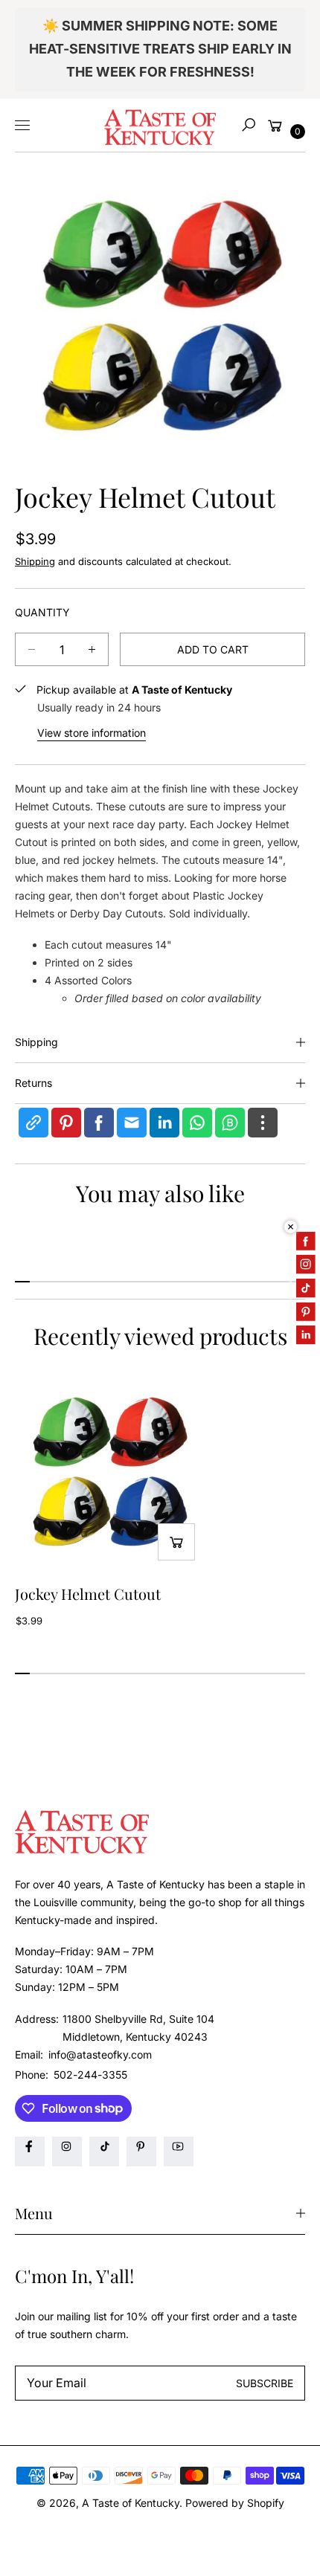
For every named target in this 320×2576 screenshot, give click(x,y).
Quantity (42, 612)
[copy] (33, 1123)
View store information (92, 733)
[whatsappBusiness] (230, 1123)
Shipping (35, 561)
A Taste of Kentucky (131, 2503)
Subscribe (265, 2383)
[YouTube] (179, 2151)
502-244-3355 (90, 2075)
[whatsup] (197, 1123)
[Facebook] (30, 2151)
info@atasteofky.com (99, 2054)
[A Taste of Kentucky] (160, 125)
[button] (249, 125)
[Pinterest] (141, 2151)
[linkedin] (164, 1123)
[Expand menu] (22, 125)
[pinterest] (66, 1123)
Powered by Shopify (235, 2503)
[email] (132, 1123)
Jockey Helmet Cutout (88, 1594)
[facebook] (99, 1123)
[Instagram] (67, 2151)
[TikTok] (104, 2151)
